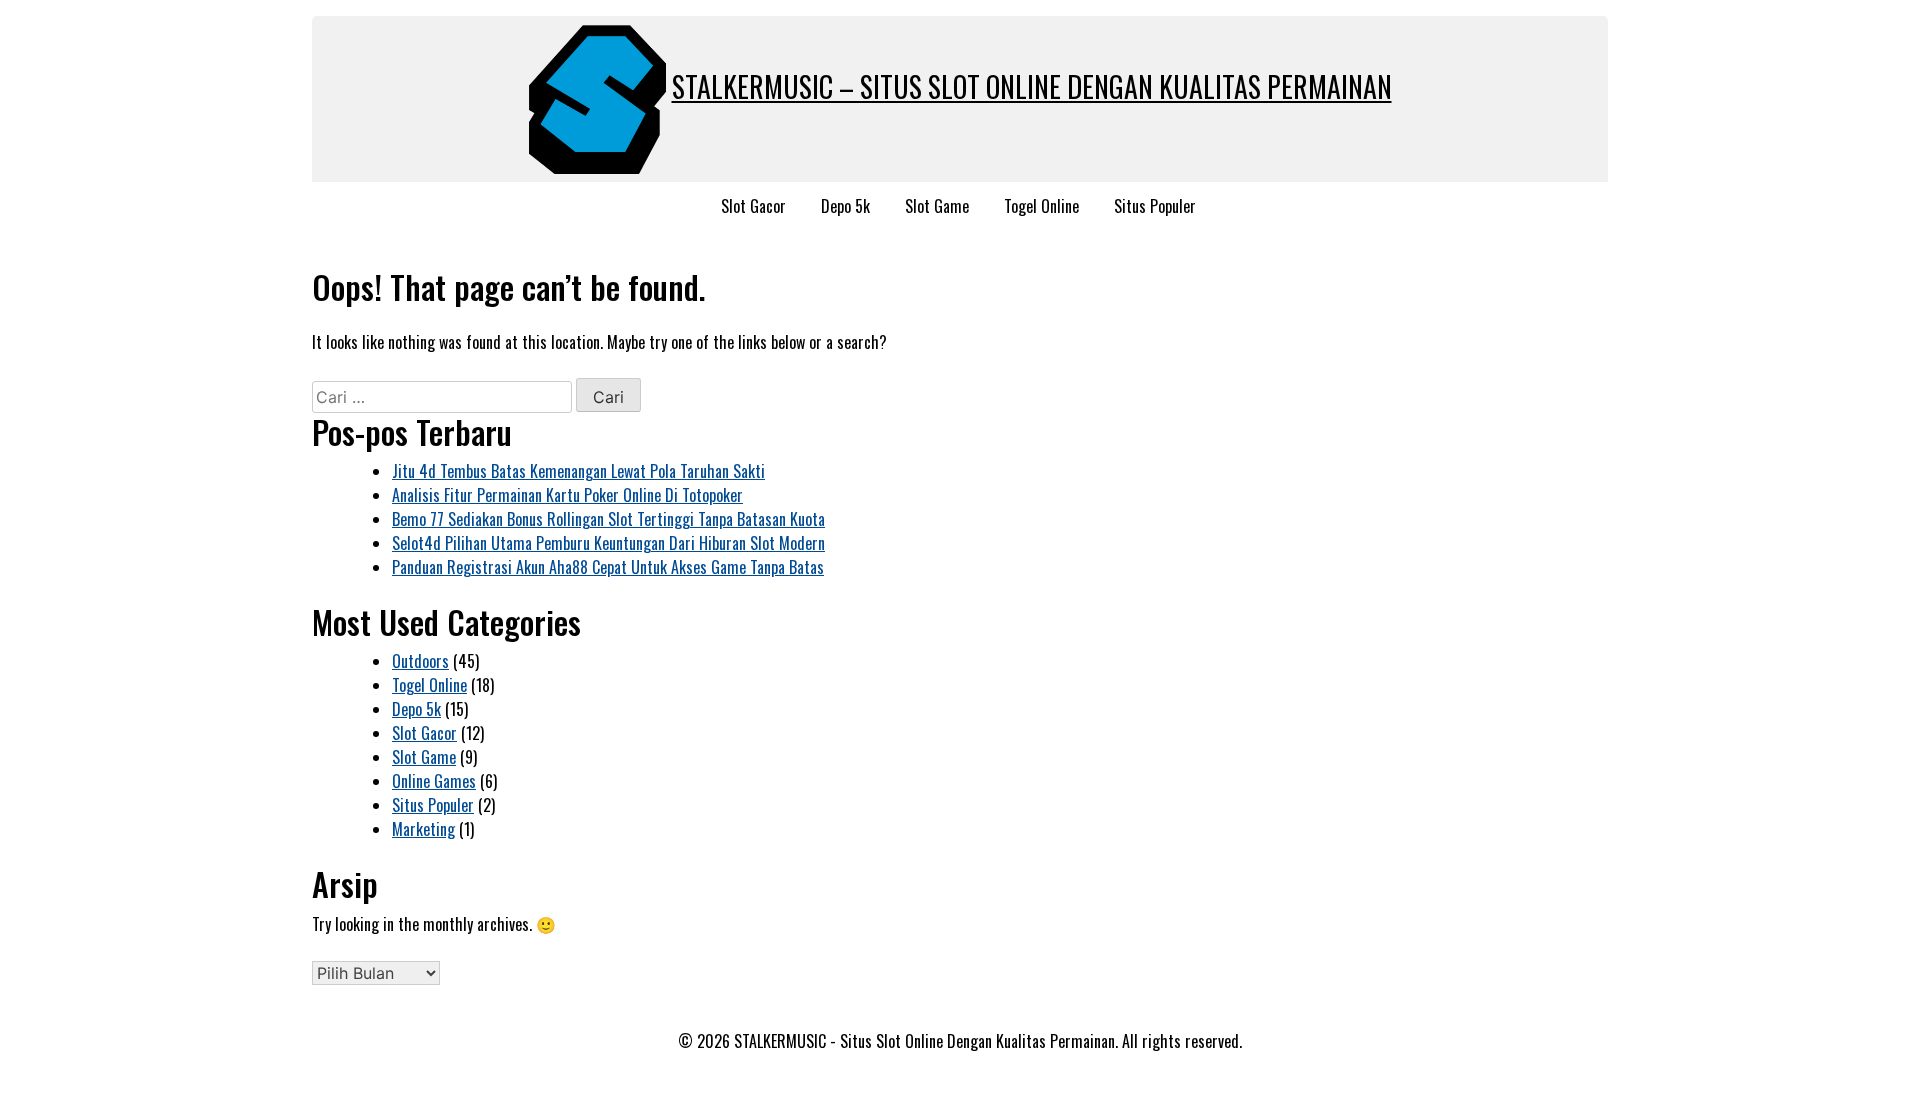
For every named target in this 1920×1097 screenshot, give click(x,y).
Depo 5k (845, 206)
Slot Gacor (753, 206)
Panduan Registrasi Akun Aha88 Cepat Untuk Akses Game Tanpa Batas (608, 567)
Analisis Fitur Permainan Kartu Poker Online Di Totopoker (567, 495)
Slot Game (937, 206)
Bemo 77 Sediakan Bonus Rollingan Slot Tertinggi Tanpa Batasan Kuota (608, 519)
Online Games (434, 781)
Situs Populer (1155, 206)
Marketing (423, 829)
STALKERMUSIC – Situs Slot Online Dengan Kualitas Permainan (1032, 86)
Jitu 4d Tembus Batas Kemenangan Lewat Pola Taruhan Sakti (578, 471)
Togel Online (1041, 206)
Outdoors (420, 661)
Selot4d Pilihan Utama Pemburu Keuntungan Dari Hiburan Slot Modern (608, 543)
